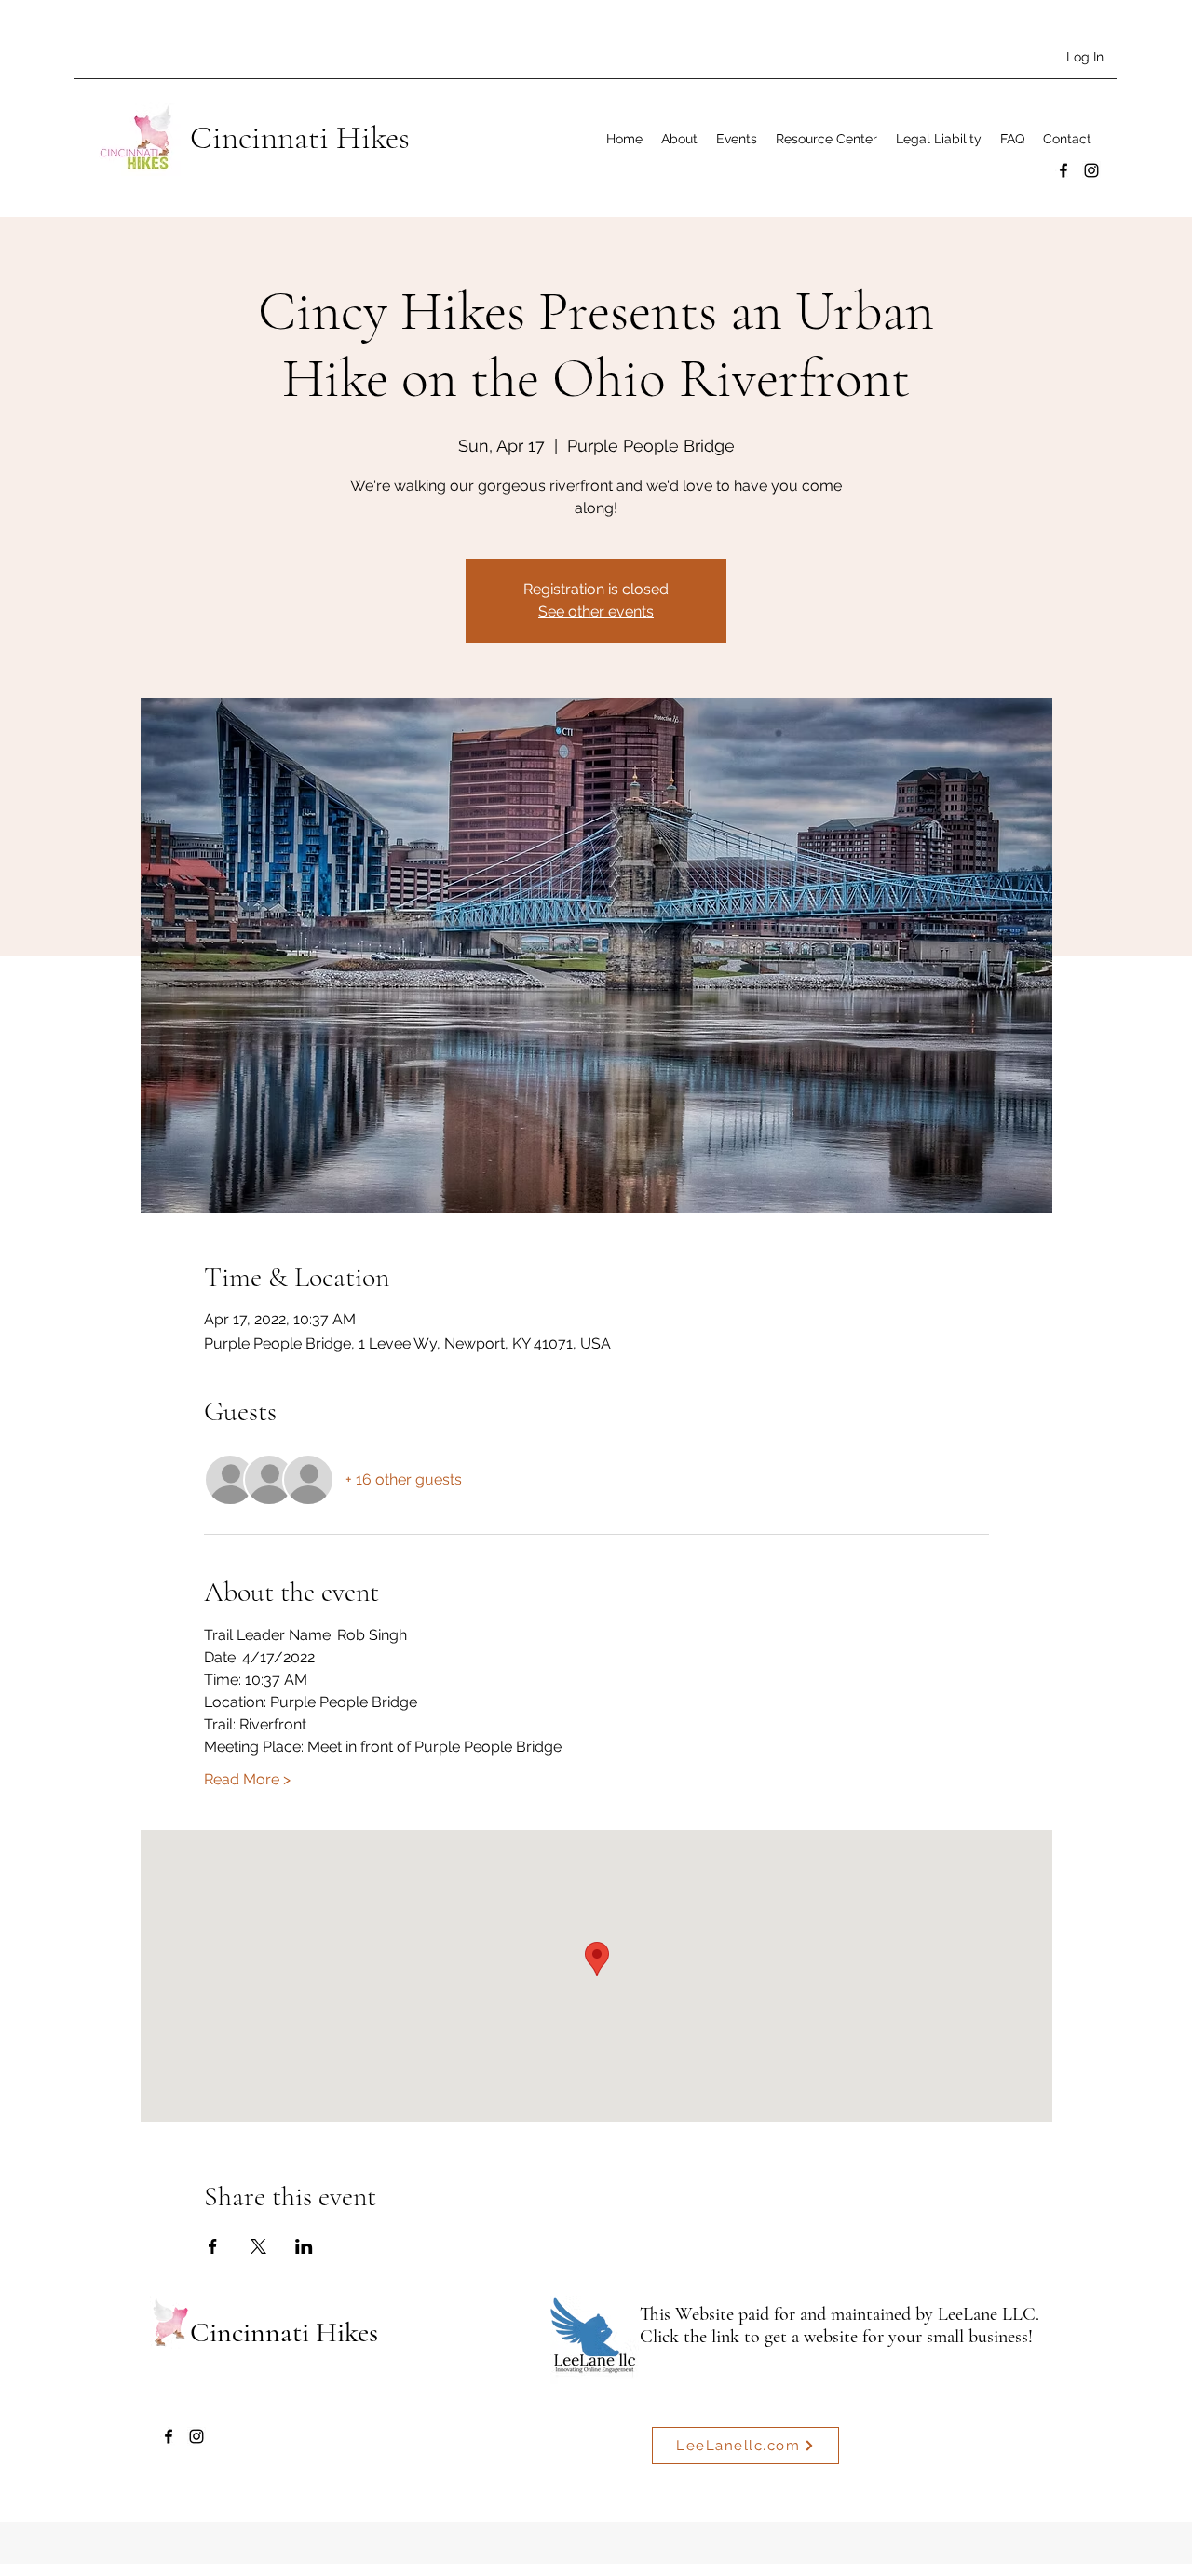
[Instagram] (1091, 170)
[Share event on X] (258, 2246)
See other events (596, 611)
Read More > (247, 1779)
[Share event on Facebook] (213, 2246)
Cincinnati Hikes (300, 138)
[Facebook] (1063, 170)
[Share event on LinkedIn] (304, 2246)
